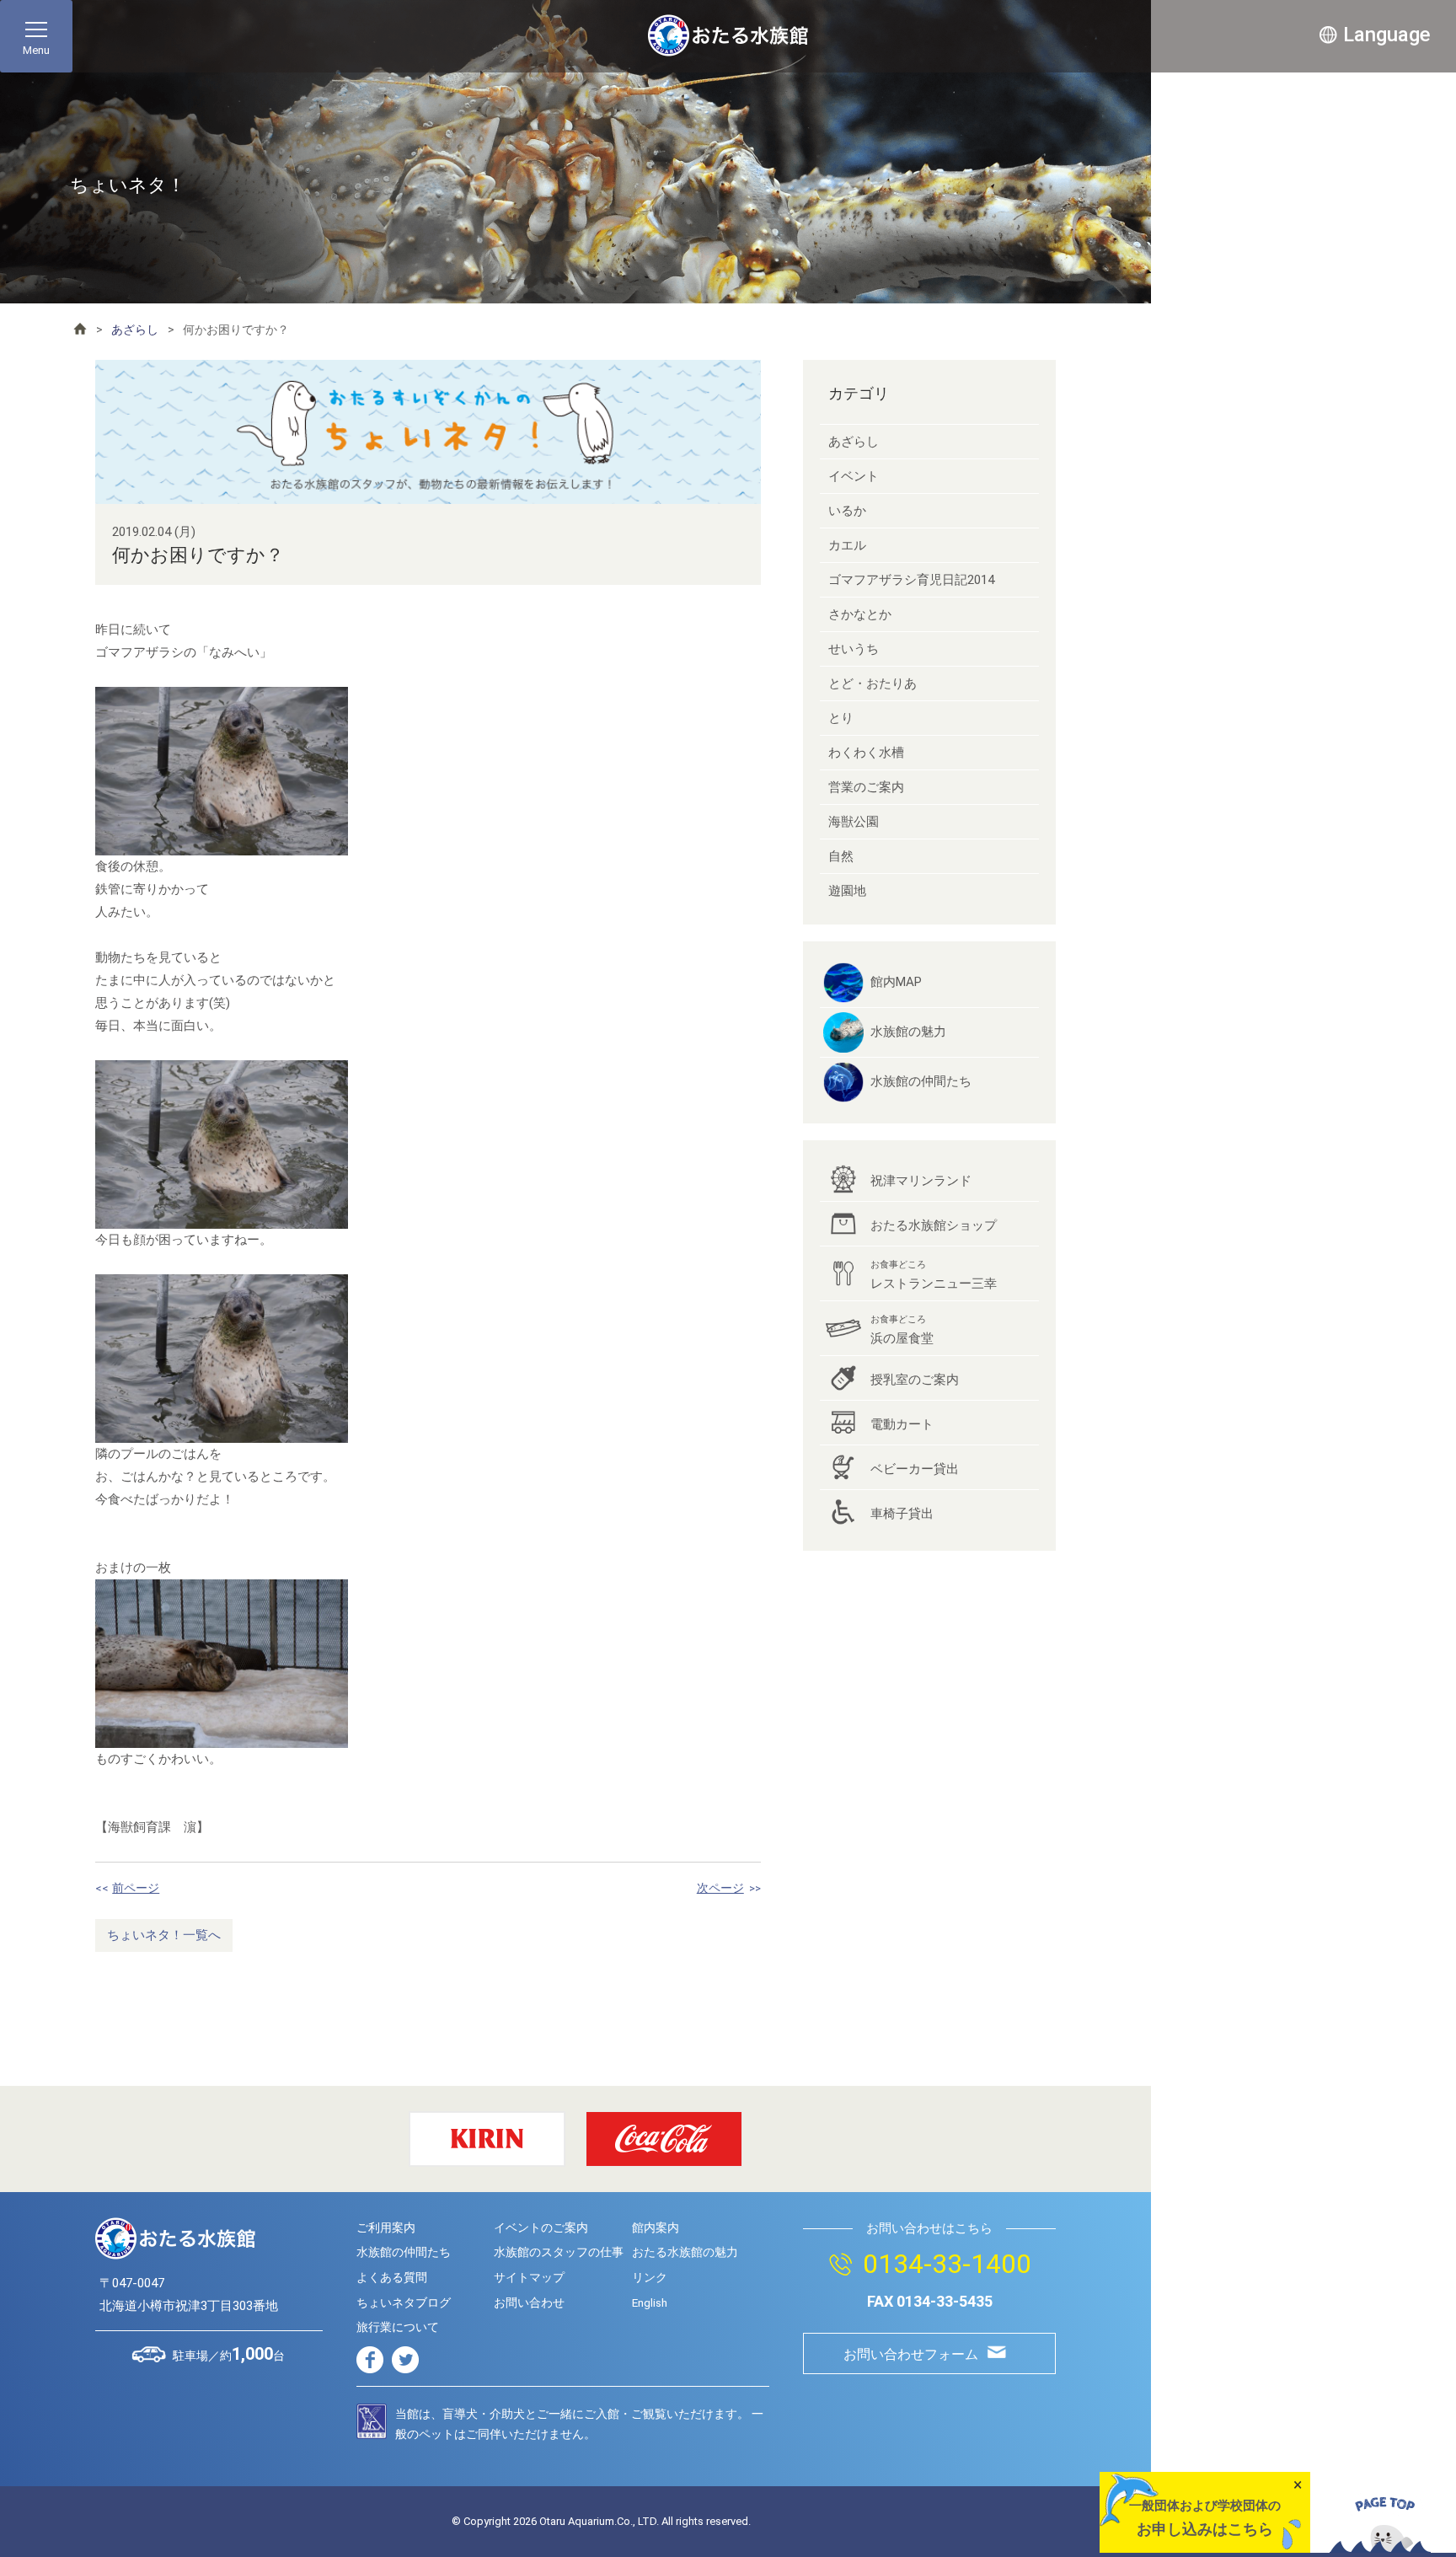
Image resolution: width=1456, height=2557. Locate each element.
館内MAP (896, 982)
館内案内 (656, 2227)
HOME (80, 329)
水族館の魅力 (908, 1032)
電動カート (902, 1424)
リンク (650, 2277)
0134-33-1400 (947, 2264)
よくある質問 (392, 2277)
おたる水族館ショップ (934, 1225)
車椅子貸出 (902, 1514)
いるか (847, 511)
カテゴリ (859, 393)
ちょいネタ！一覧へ (164, 1935)
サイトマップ (529, 2277)
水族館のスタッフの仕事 (559, 2252)
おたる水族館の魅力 (685, 2252)
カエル (847, 545)
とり (841, 718)
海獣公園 (854, 822)
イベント (854, 476)
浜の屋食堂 (902, 1330)
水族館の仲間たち (921, 1081)
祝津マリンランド (921, 1181)
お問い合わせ (529, 2302)
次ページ (720, 1888)
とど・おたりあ (873, 683)
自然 (841, 856)
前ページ (136, 1888)
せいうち (854, 649)
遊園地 (847, 891)
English (650, 2302)
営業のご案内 (866, 787)
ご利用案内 (386, 2227)
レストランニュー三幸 (934, 1275)
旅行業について (398, 2327)
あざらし (135, 330)
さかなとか (860, 614)
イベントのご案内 (541, 2227)
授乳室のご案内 (915, 1380)
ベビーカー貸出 (915, 1469)
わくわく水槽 (866, 753)
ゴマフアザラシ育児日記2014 (911, 580)
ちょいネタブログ (404, 2302)
